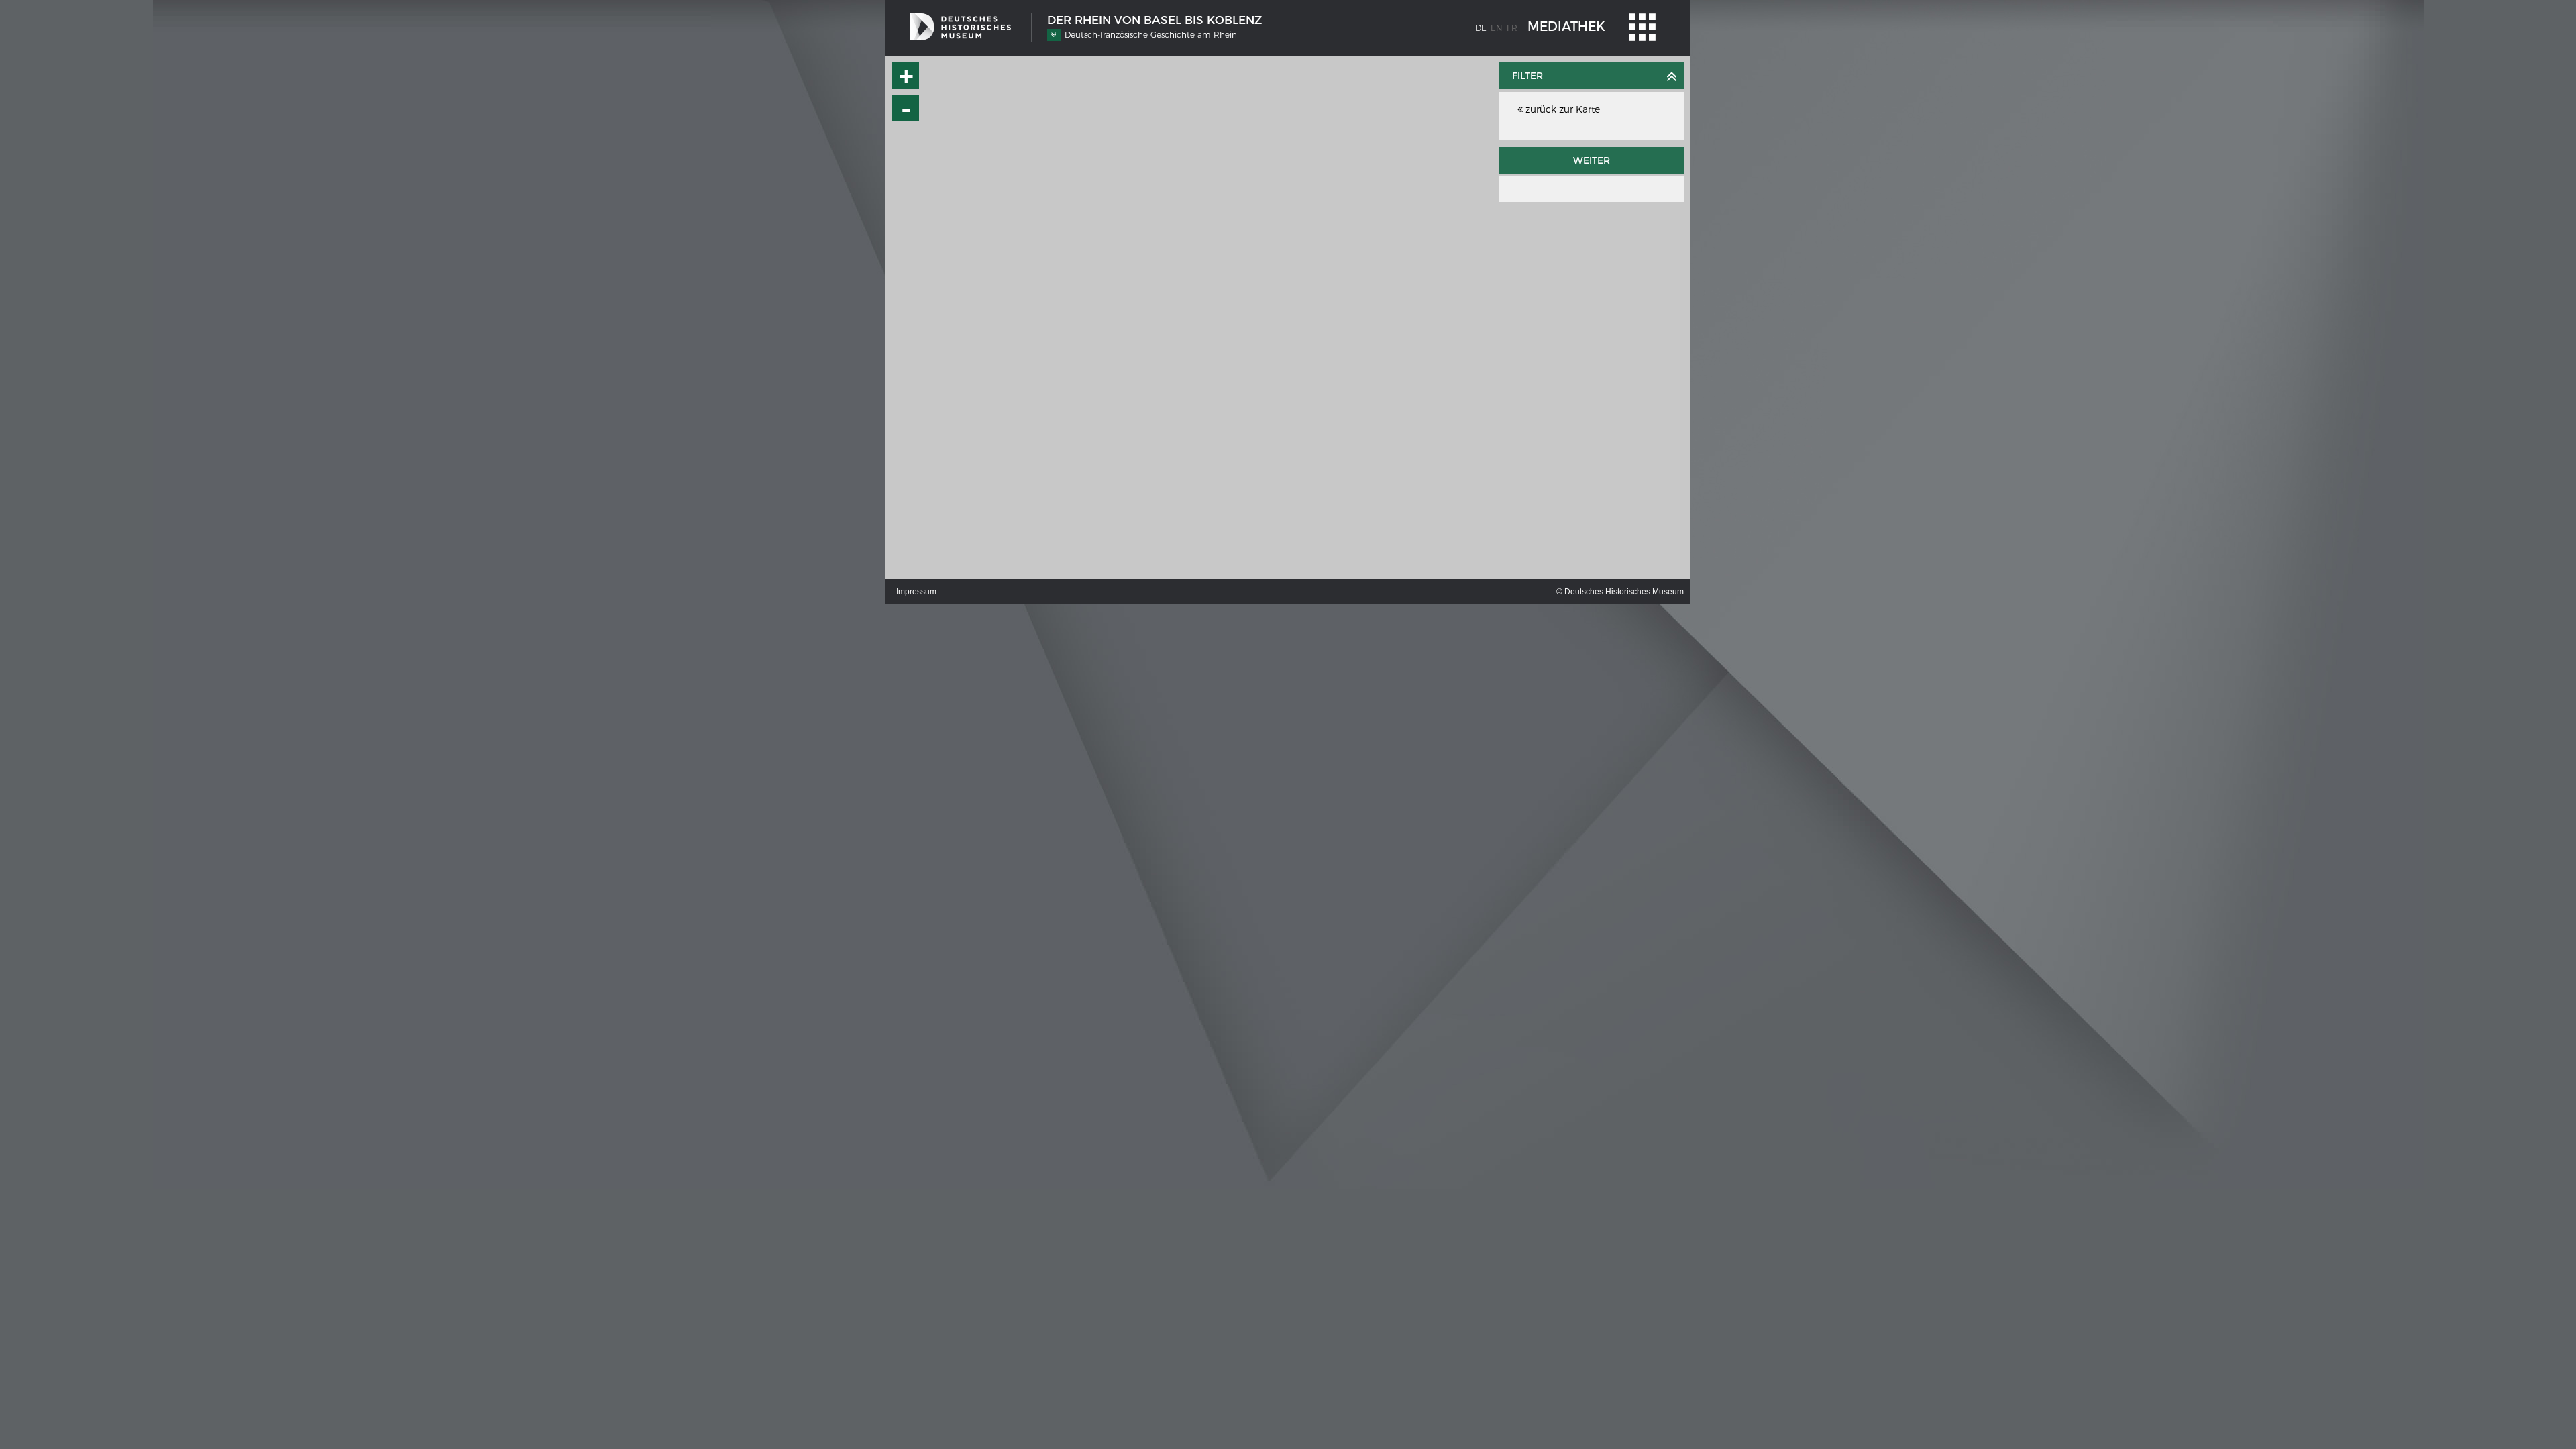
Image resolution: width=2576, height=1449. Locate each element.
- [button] (906, 108)
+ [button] (906, 76)
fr (1512, 28)
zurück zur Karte (1561, 109)
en (1497, 28)
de (1481, 28)
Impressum (916, 592)
